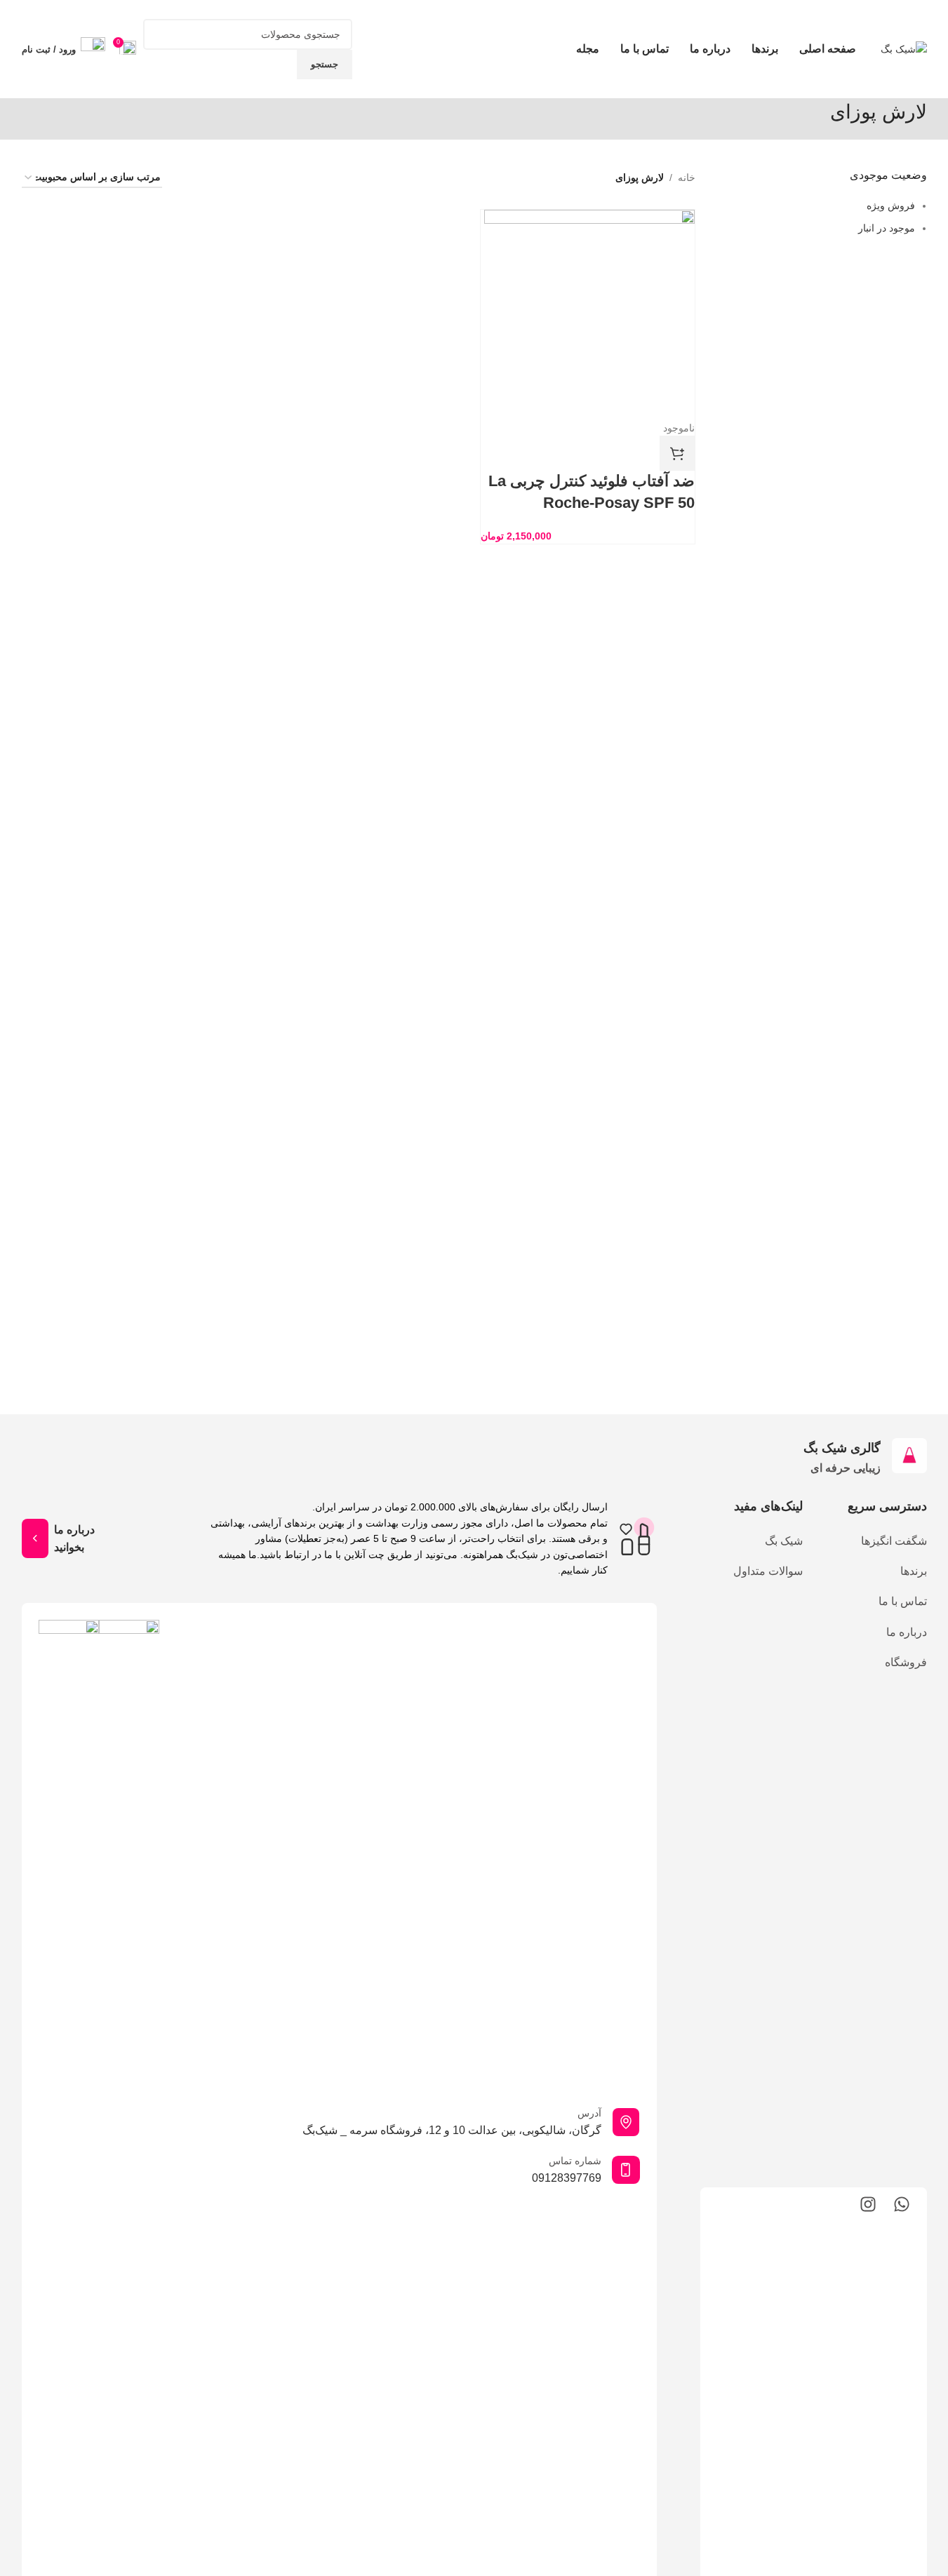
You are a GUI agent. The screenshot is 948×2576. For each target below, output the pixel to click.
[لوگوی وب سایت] (904, 48)
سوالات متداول (768, 1571)
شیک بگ (784, 1541)
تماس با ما (902, 1601)
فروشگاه (906, 1662)
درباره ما (906, 1632)
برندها (913, 1571)
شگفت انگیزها (894, 1541)
